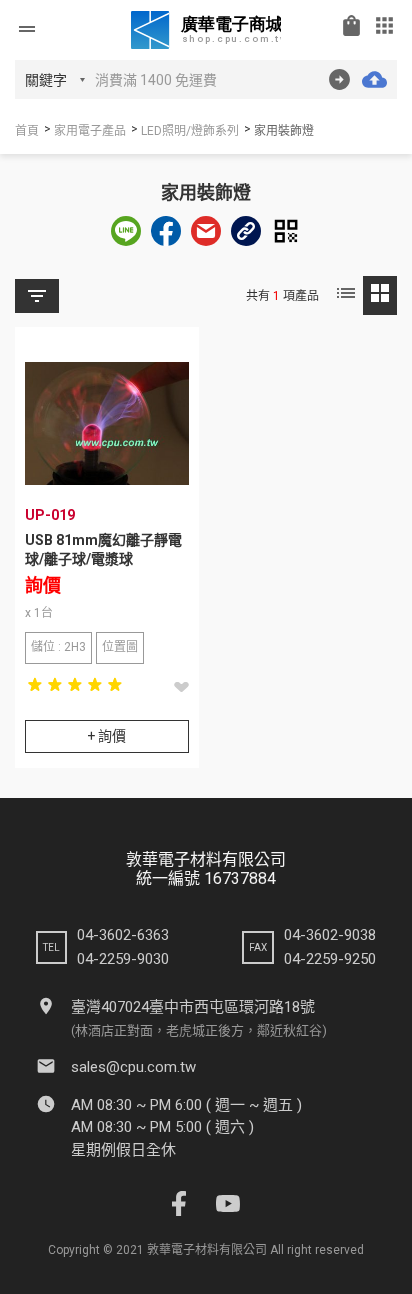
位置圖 (120, 647)
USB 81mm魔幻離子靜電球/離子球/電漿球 (103, 549)
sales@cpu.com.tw (133, 1067)
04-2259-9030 (123, 959)
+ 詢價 (106, 736)
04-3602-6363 (123, 935)
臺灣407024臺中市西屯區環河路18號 (193, 1007)
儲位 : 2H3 (58, 647)
